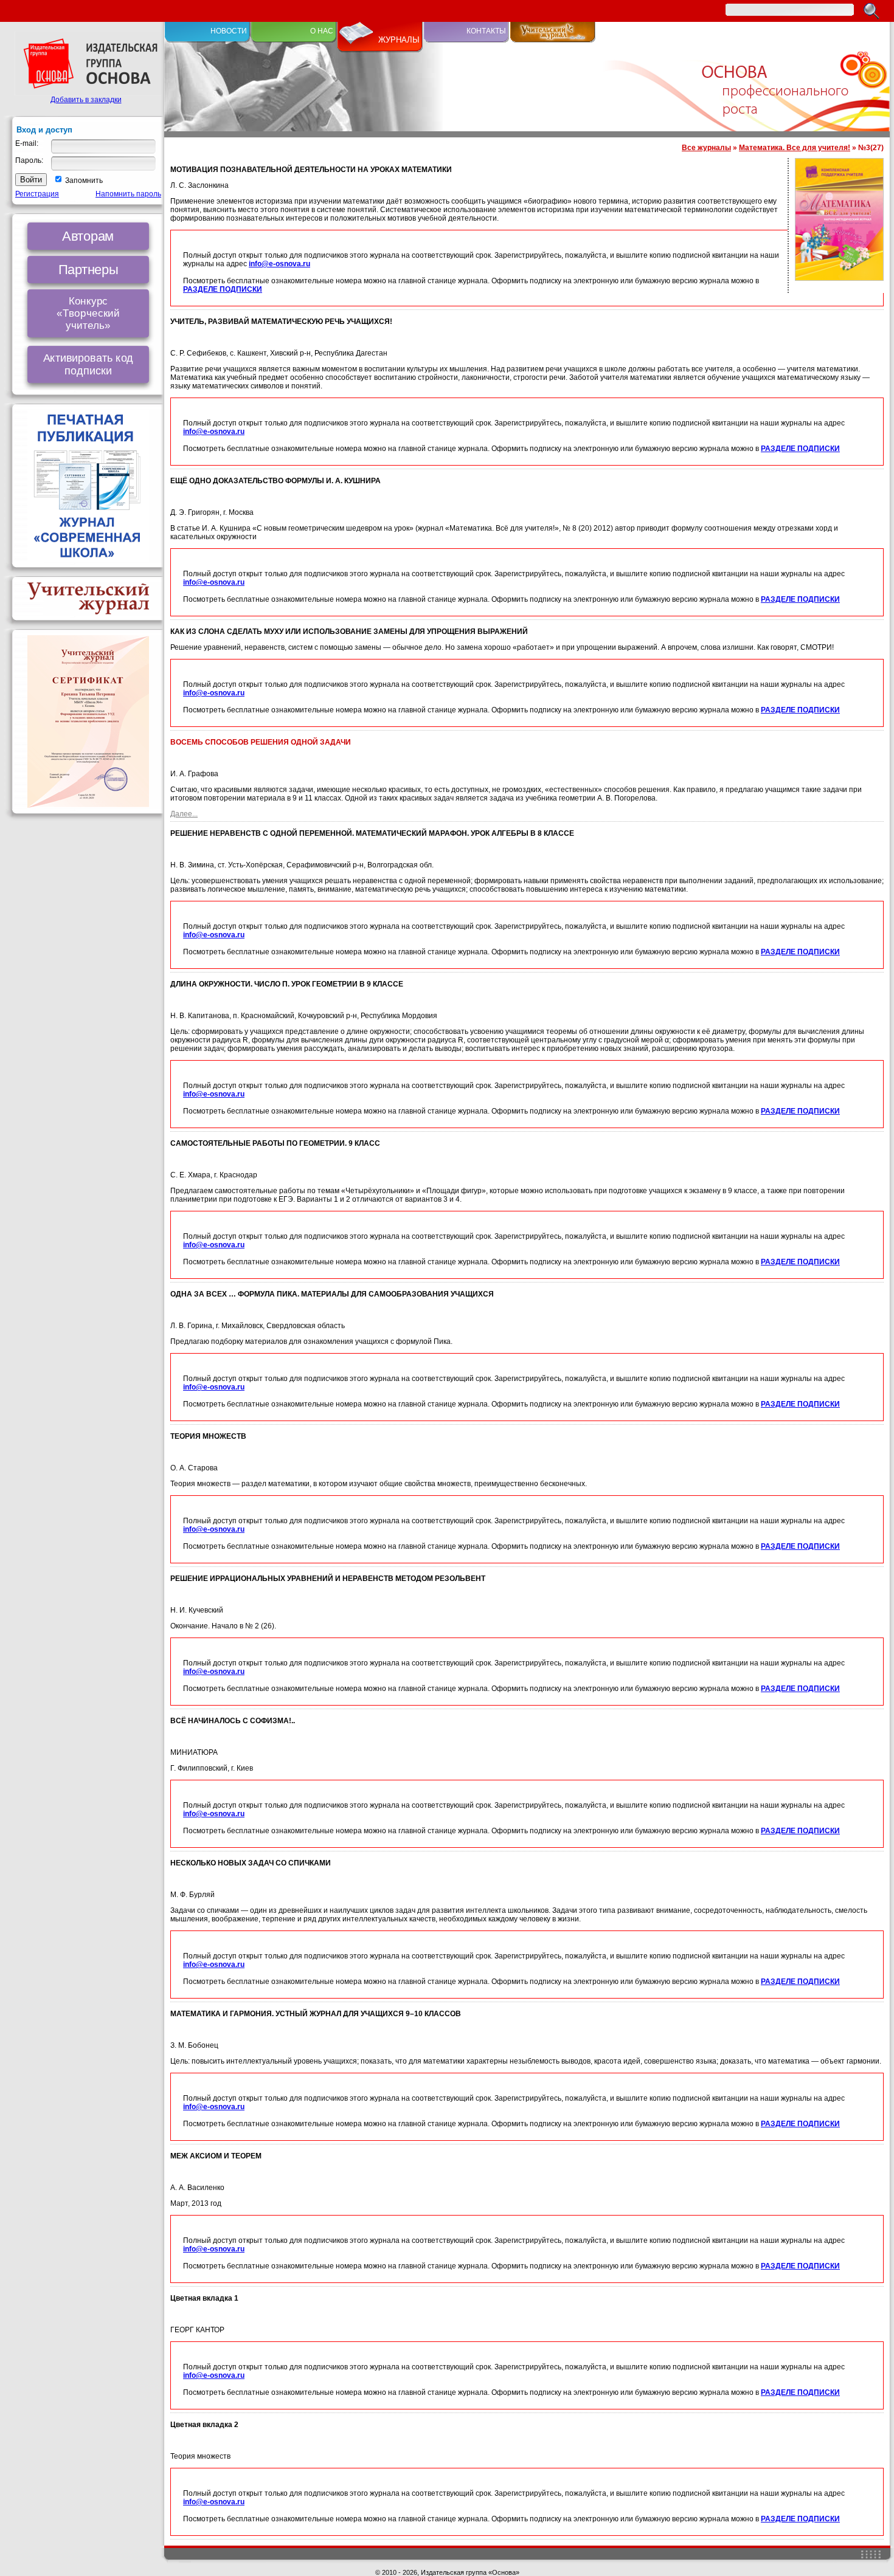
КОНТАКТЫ (486, 31)
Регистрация (37, 194)
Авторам (88, 236)
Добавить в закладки (86, 100)
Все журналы (706, 148)
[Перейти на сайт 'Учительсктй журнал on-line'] (553, 40)
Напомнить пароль (128, 194)
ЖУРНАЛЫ (399, 40)
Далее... (184, 814)
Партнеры (88, 269)
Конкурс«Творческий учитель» (88, 313)
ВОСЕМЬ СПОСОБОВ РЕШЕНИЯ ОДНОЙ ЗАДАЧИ (261, 742)
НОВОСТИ (229, 31)
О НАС (322, 31)
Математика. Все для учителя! (795, 148)
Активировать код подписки (88, 364)
